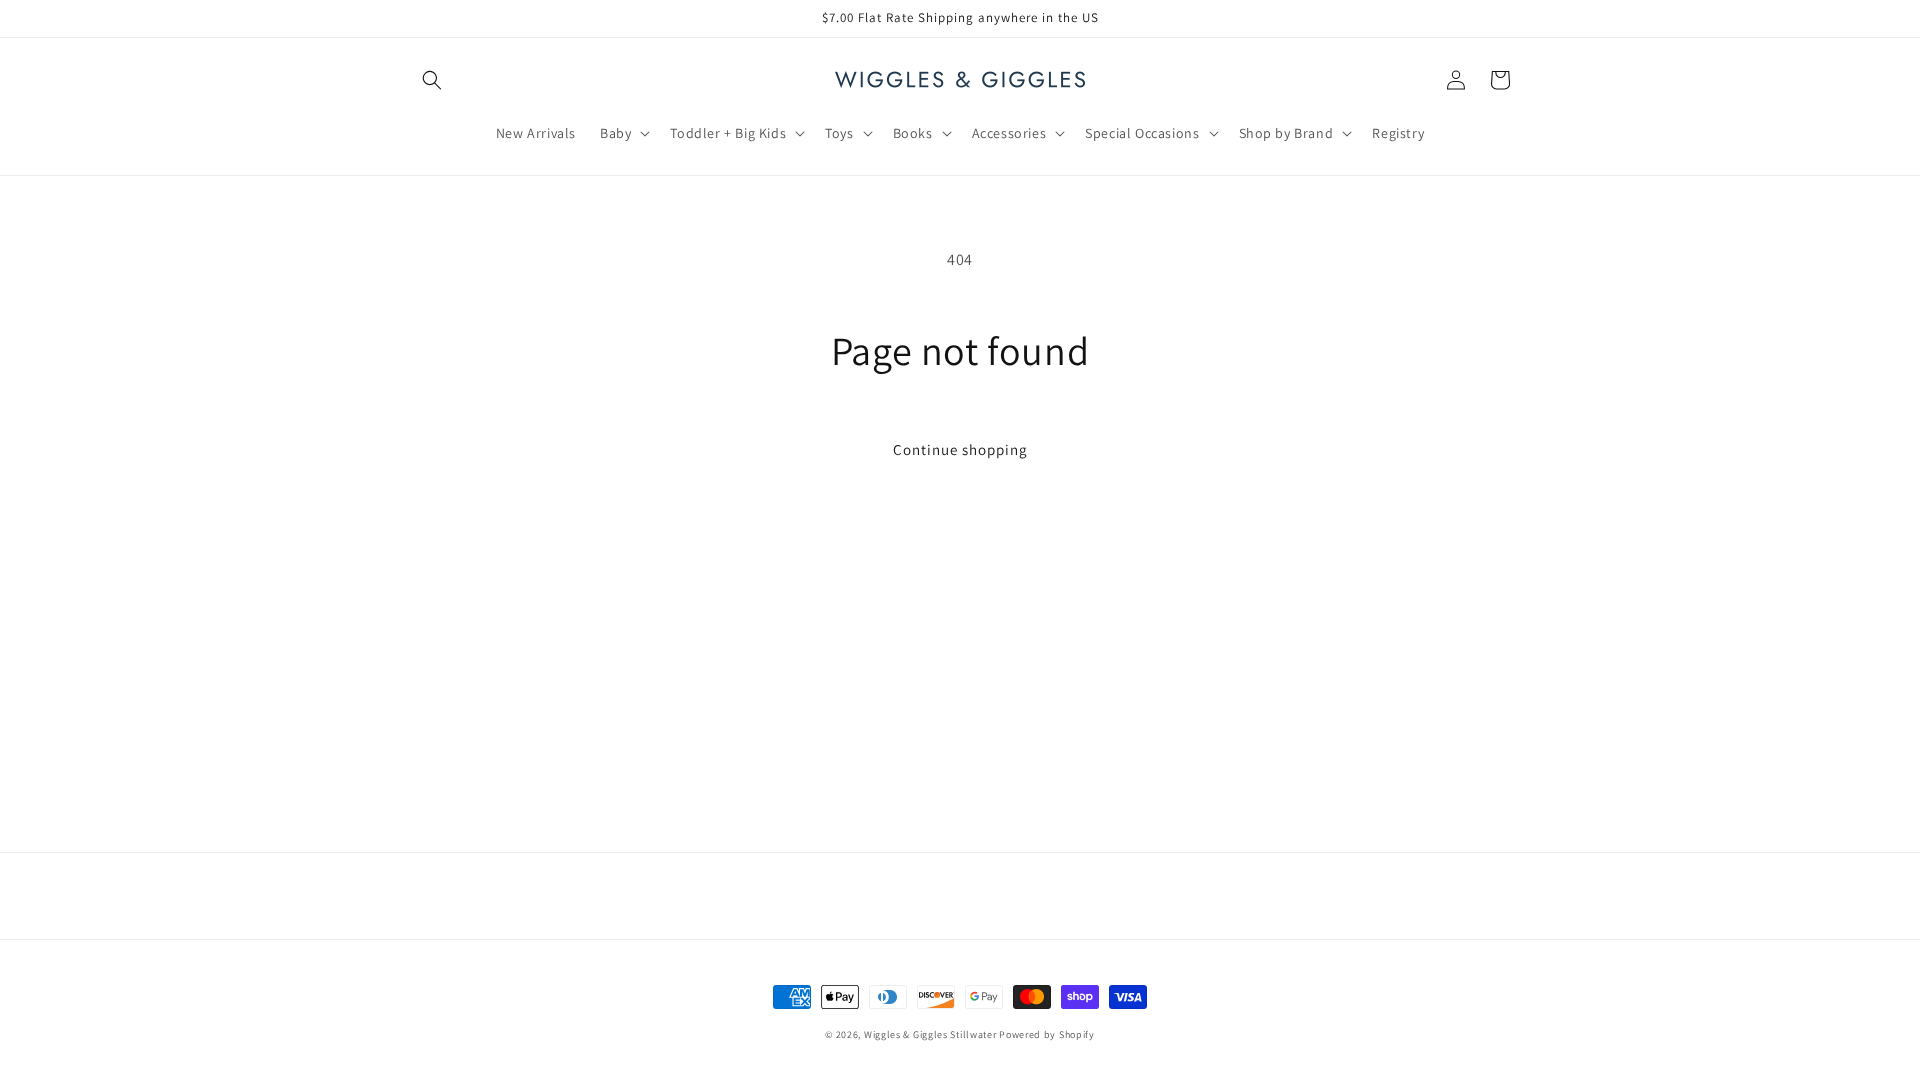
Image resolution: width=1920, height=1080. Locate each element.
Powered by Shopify (1047, 1034)
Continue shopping (960, 449)
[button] (432, 80)
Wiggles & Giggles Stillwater (930, 1034)
